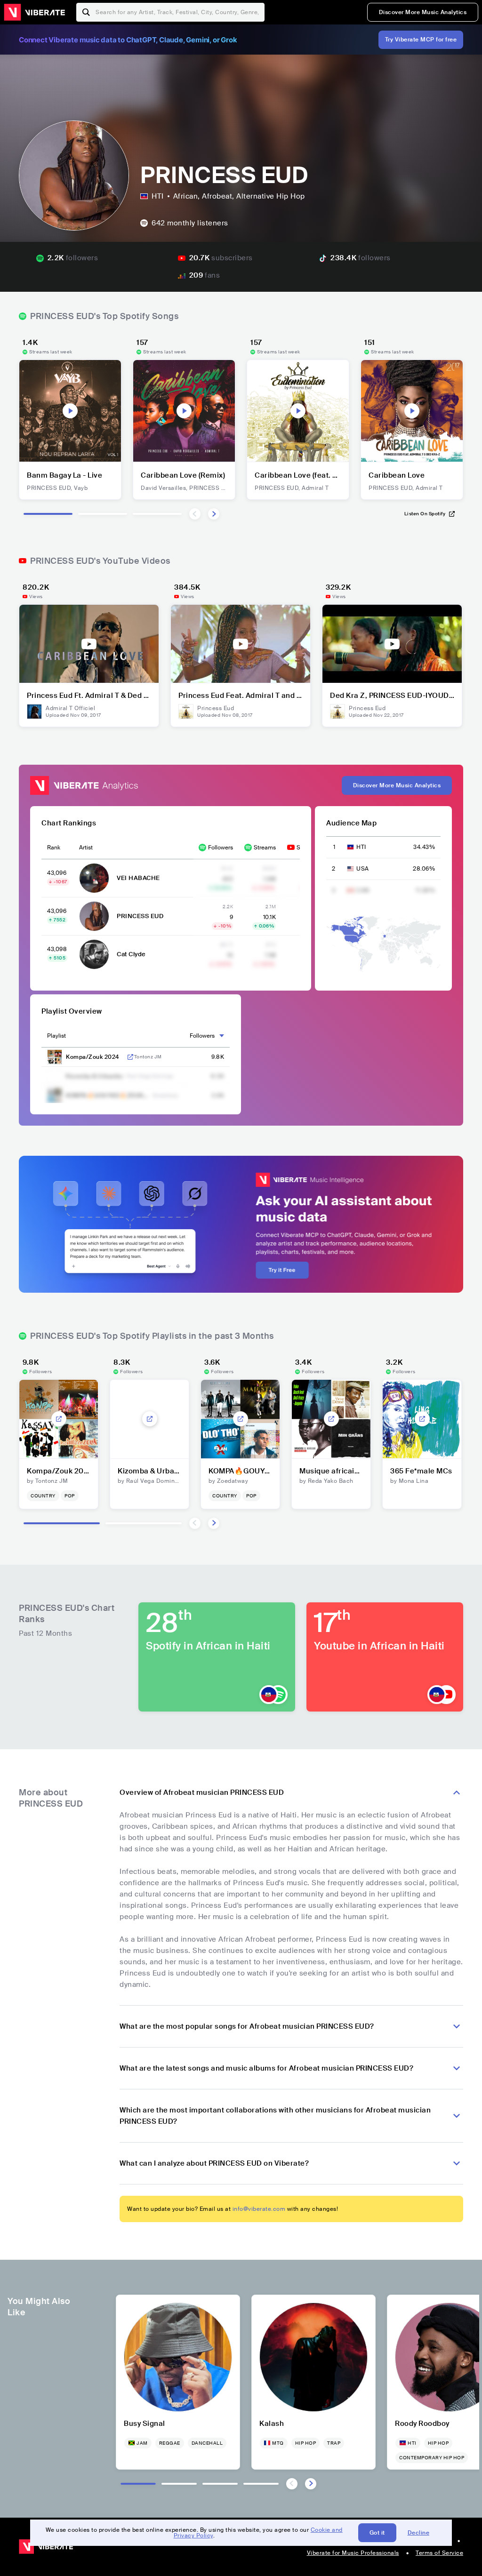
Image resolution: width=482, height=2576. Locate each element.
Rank (54, 848)
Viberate (34, 12)
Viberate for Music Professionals (353, 2553)
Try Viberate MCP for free (421, 40)
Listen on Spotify (425, 514)
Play (70, 411)
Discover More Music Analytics (423, 12)
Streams (265, 848)
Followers (221, 848)
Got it (377, 2533)
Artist (86, 848)
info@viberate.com (259, 2209)
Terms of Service (439, 2553)
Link (130, 1057)
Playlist (56, 1036)
